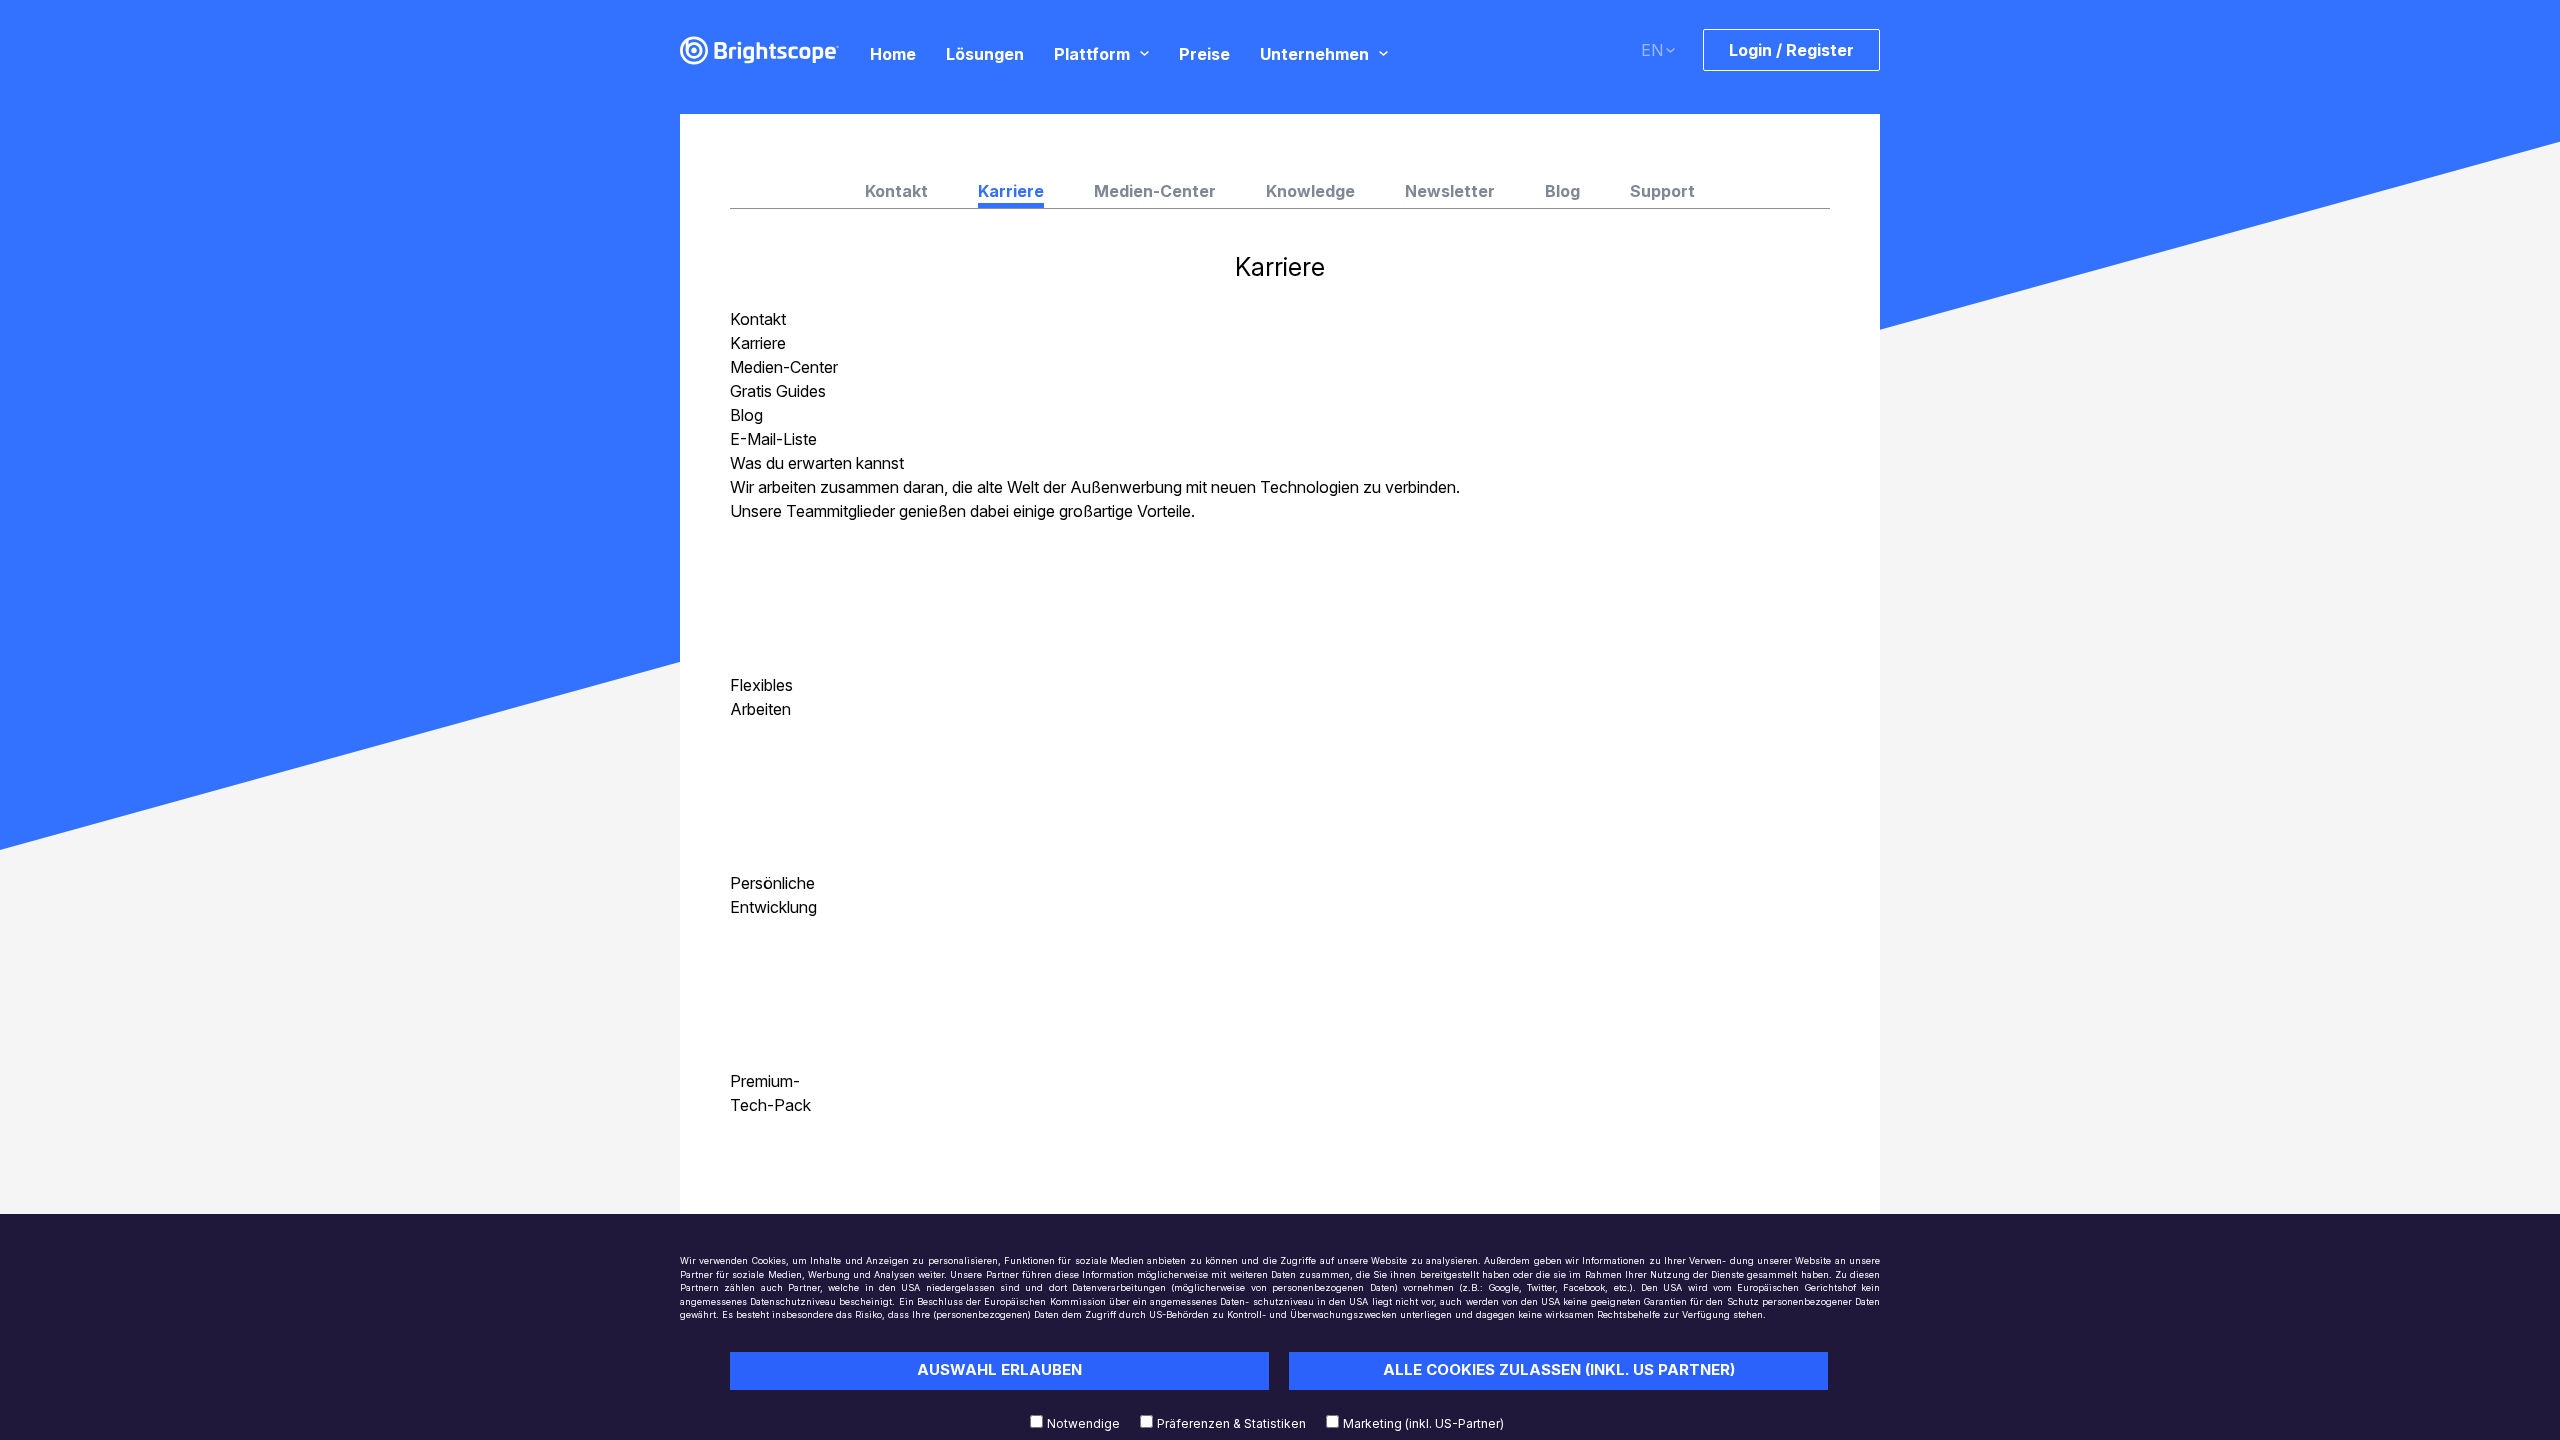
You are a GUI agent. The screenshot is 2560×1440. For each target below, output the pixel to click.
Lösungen (985, 53)
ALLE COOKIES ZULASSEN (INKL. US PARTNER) (1559, 1369)
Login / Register (1791, 50)
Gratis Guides (778, 391)
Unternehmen (1314, 53)
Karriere (758, 343)
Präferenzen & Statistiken (1231, 1423)
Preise (1204, 53)
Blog (1562, 191)
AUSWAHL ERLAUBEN (999, 1369)
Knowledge (1310, 191)
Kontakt (896, 191)
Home (893, 53)
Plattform (1092, 53)
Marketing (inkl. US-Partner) (1423, 1423)
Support (1662, 191)
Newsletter (1450, 191)
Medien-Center (1155, 191)
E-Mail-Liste (773, 439)
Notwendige (1083, 1423)
